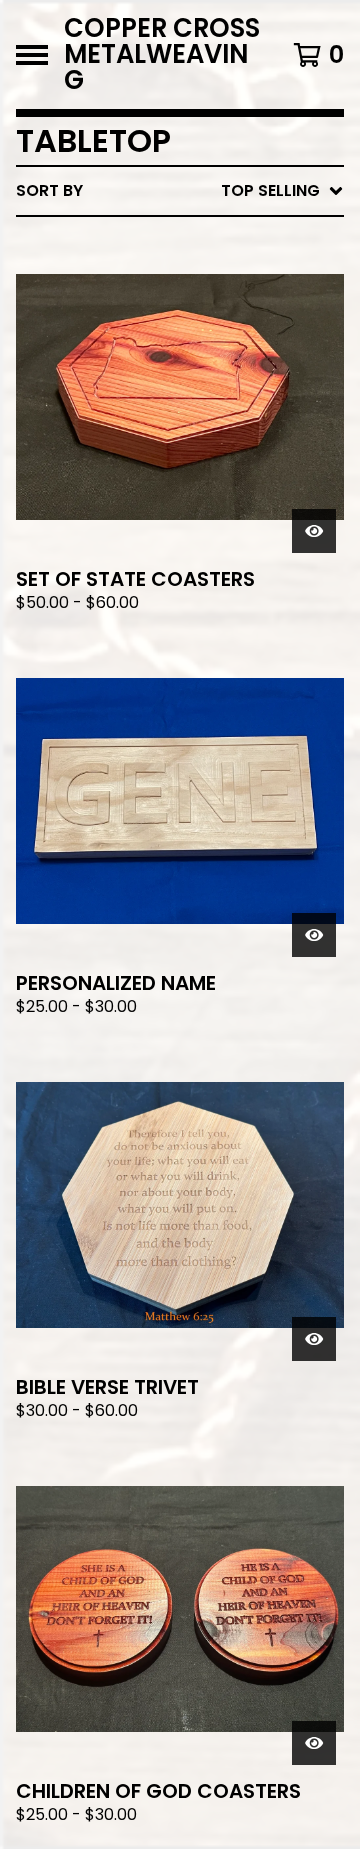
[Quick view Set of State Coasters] (314, 531)
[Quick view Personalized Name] (314, 935)
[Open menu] (32, 55)
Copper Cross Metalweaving (162, 54)
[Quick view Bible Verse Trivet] (314, 1339)
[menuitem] (180, 191)
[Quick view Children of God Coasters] (314, 1743)
